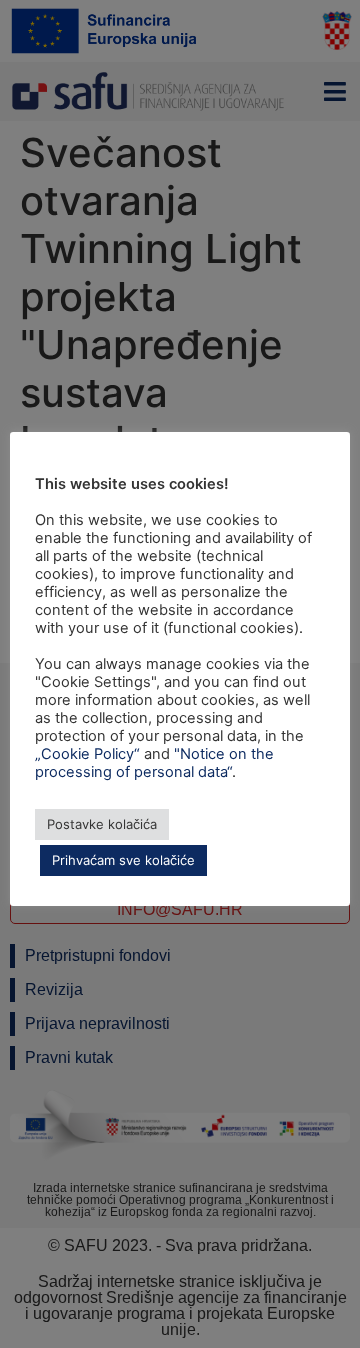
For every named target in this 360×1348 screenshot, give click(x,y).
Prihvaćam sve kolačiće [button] (123, 860)
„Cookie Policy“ (87, 754)
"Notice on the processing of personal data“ (154, 763)
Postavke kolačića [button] (102, 824)
